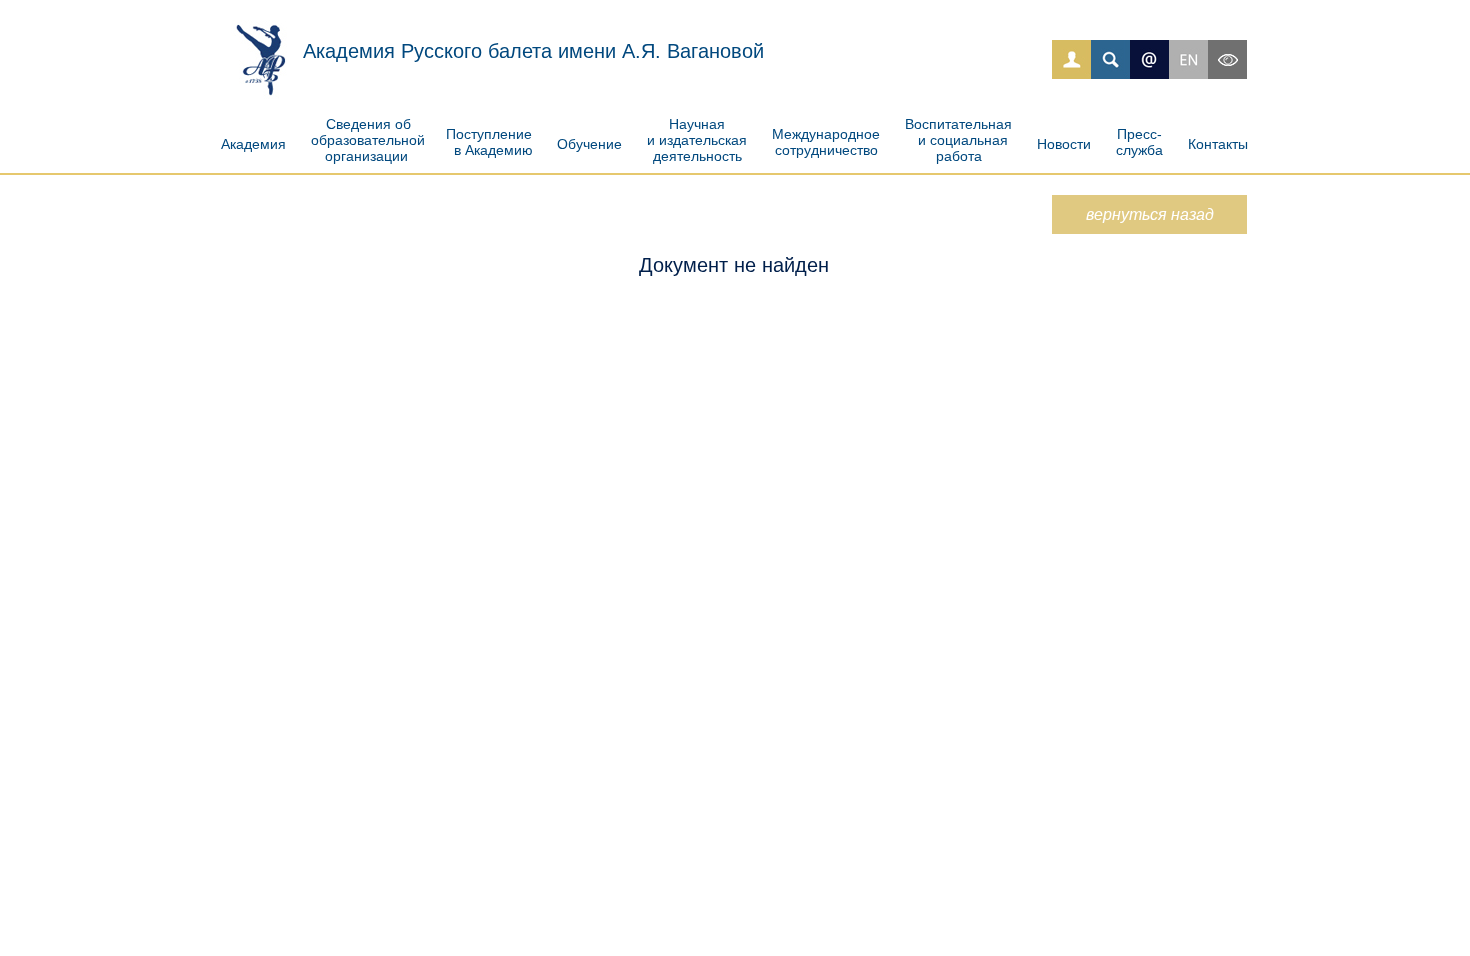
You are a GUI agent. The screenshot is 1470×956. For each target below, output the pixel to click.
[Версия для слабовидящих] (1227, 59)
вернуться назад (1150, 214)
